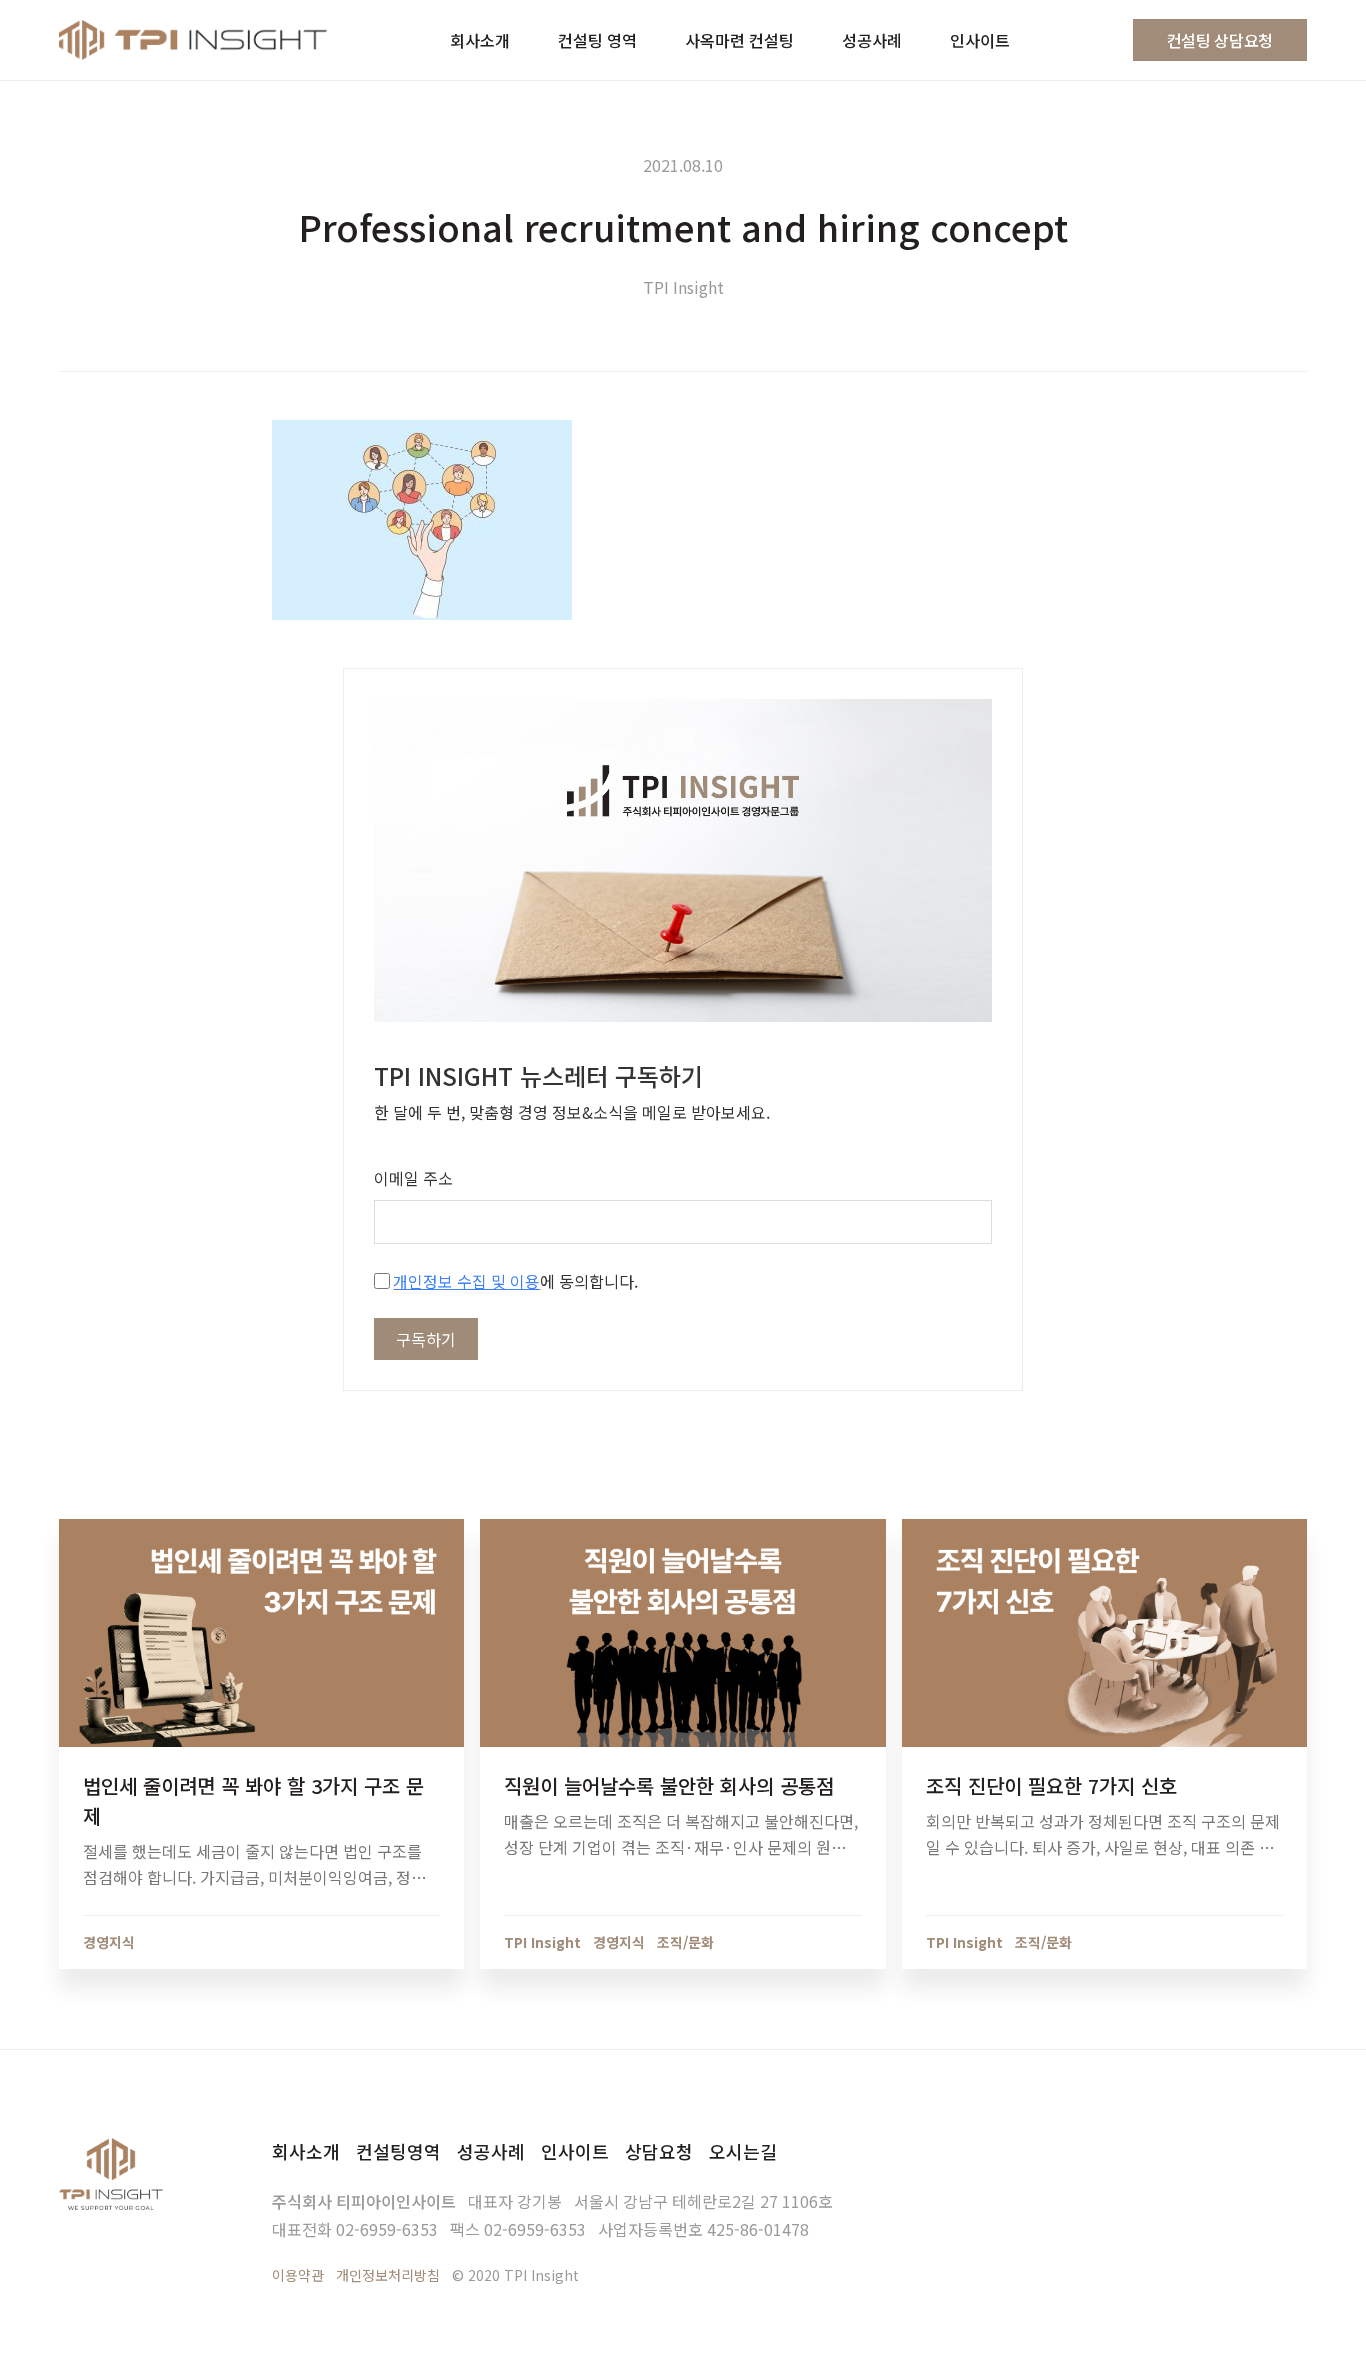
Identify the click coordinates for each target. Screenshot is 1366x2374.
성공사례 (491, 2151)
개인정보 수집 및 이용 (466, 1281)
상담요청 (659, 2151)
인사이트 (575, 2151)
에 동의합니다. (515, 1281)
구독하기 (426, 1339)
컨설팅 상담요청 (1220, 40)
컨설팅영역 (398, 2151)
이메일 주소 (413, 1178)
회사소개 (306, 2151)
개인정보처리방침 (388, 2275)
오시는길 (743, 2151)
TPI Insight (683, 287)
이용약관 (298, 2275)
